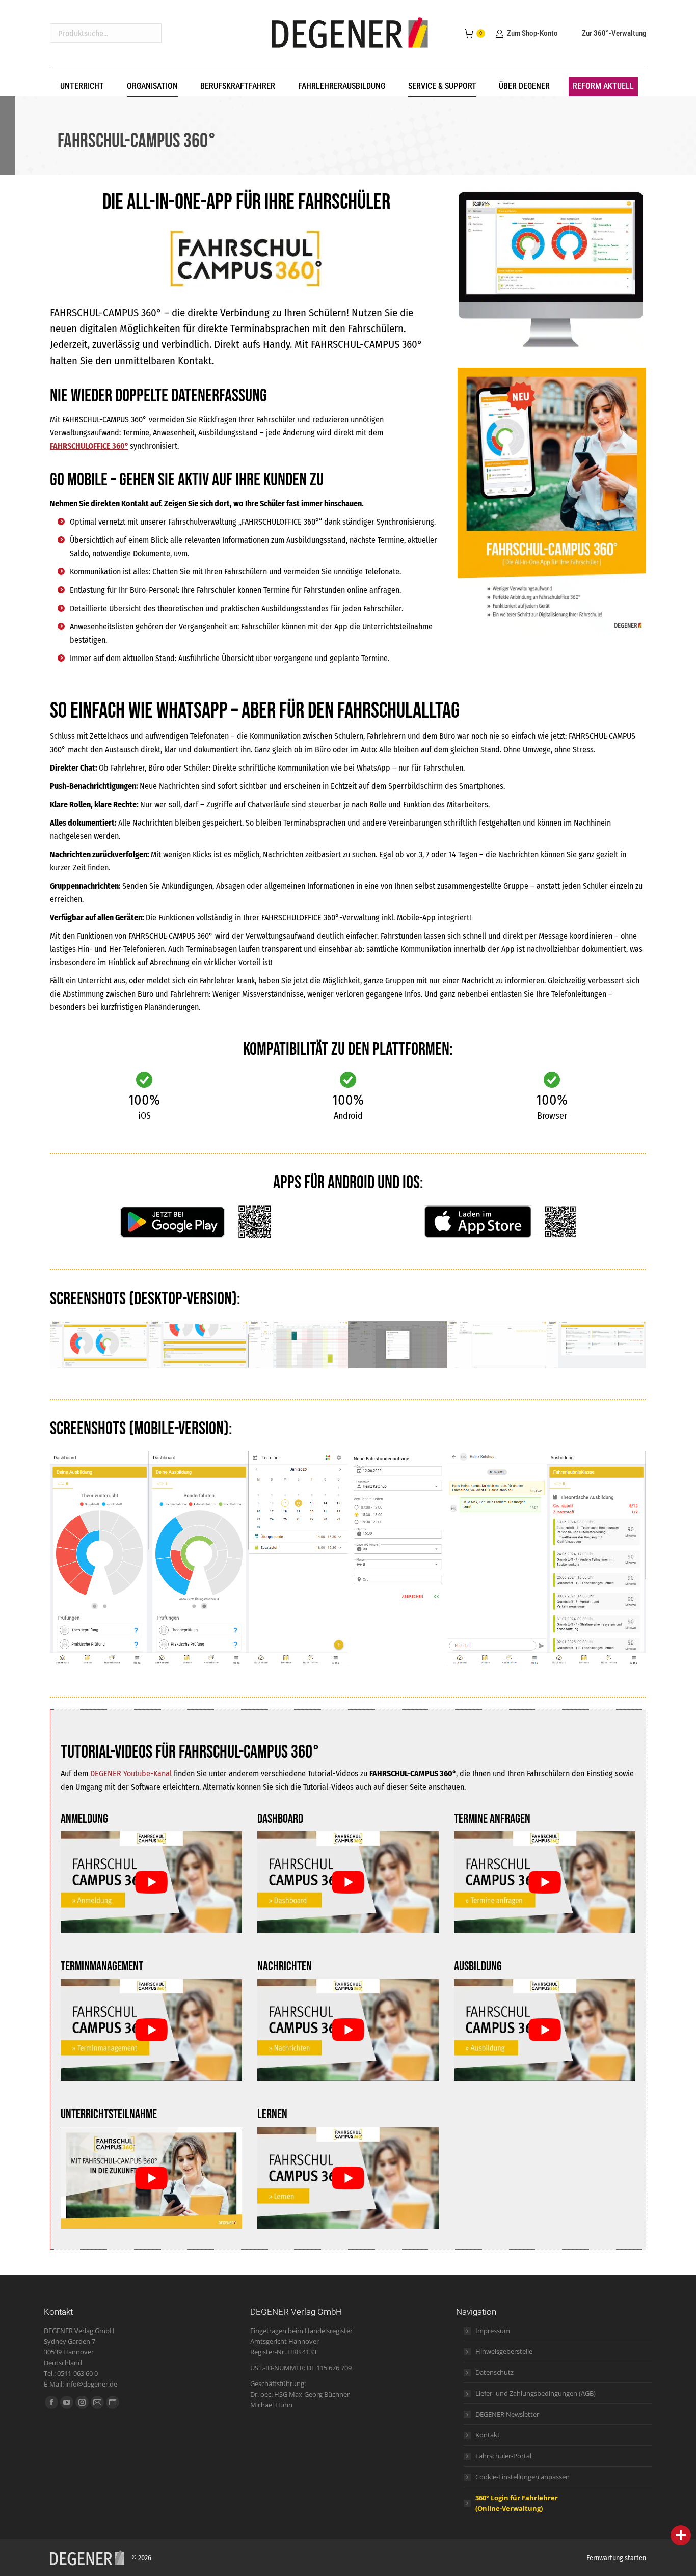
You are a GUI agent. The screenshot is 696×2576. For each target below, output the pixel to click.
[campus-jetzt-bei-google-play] (195, 1222)
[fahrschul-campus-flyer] (552, 501)
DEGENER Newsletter (507, 2414)
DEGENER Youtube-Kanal (131, 1774)
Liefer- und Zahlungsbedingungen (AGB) (536, 2393)
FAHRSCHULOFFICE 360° (89, 446)
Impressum (493, 2331)
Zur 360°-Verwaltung (614, 33)
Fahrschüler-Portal (503, 2456)
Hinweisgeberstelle (504, 2351)
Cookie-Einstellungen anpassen (523, 2477)
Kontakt (488, 2435)
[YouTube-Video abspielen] (151, 1882)
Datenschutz (494, 2372)
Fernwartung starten (616, 2558)
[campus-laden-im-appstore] (501, 1222)
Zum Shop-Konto (532, 33)
